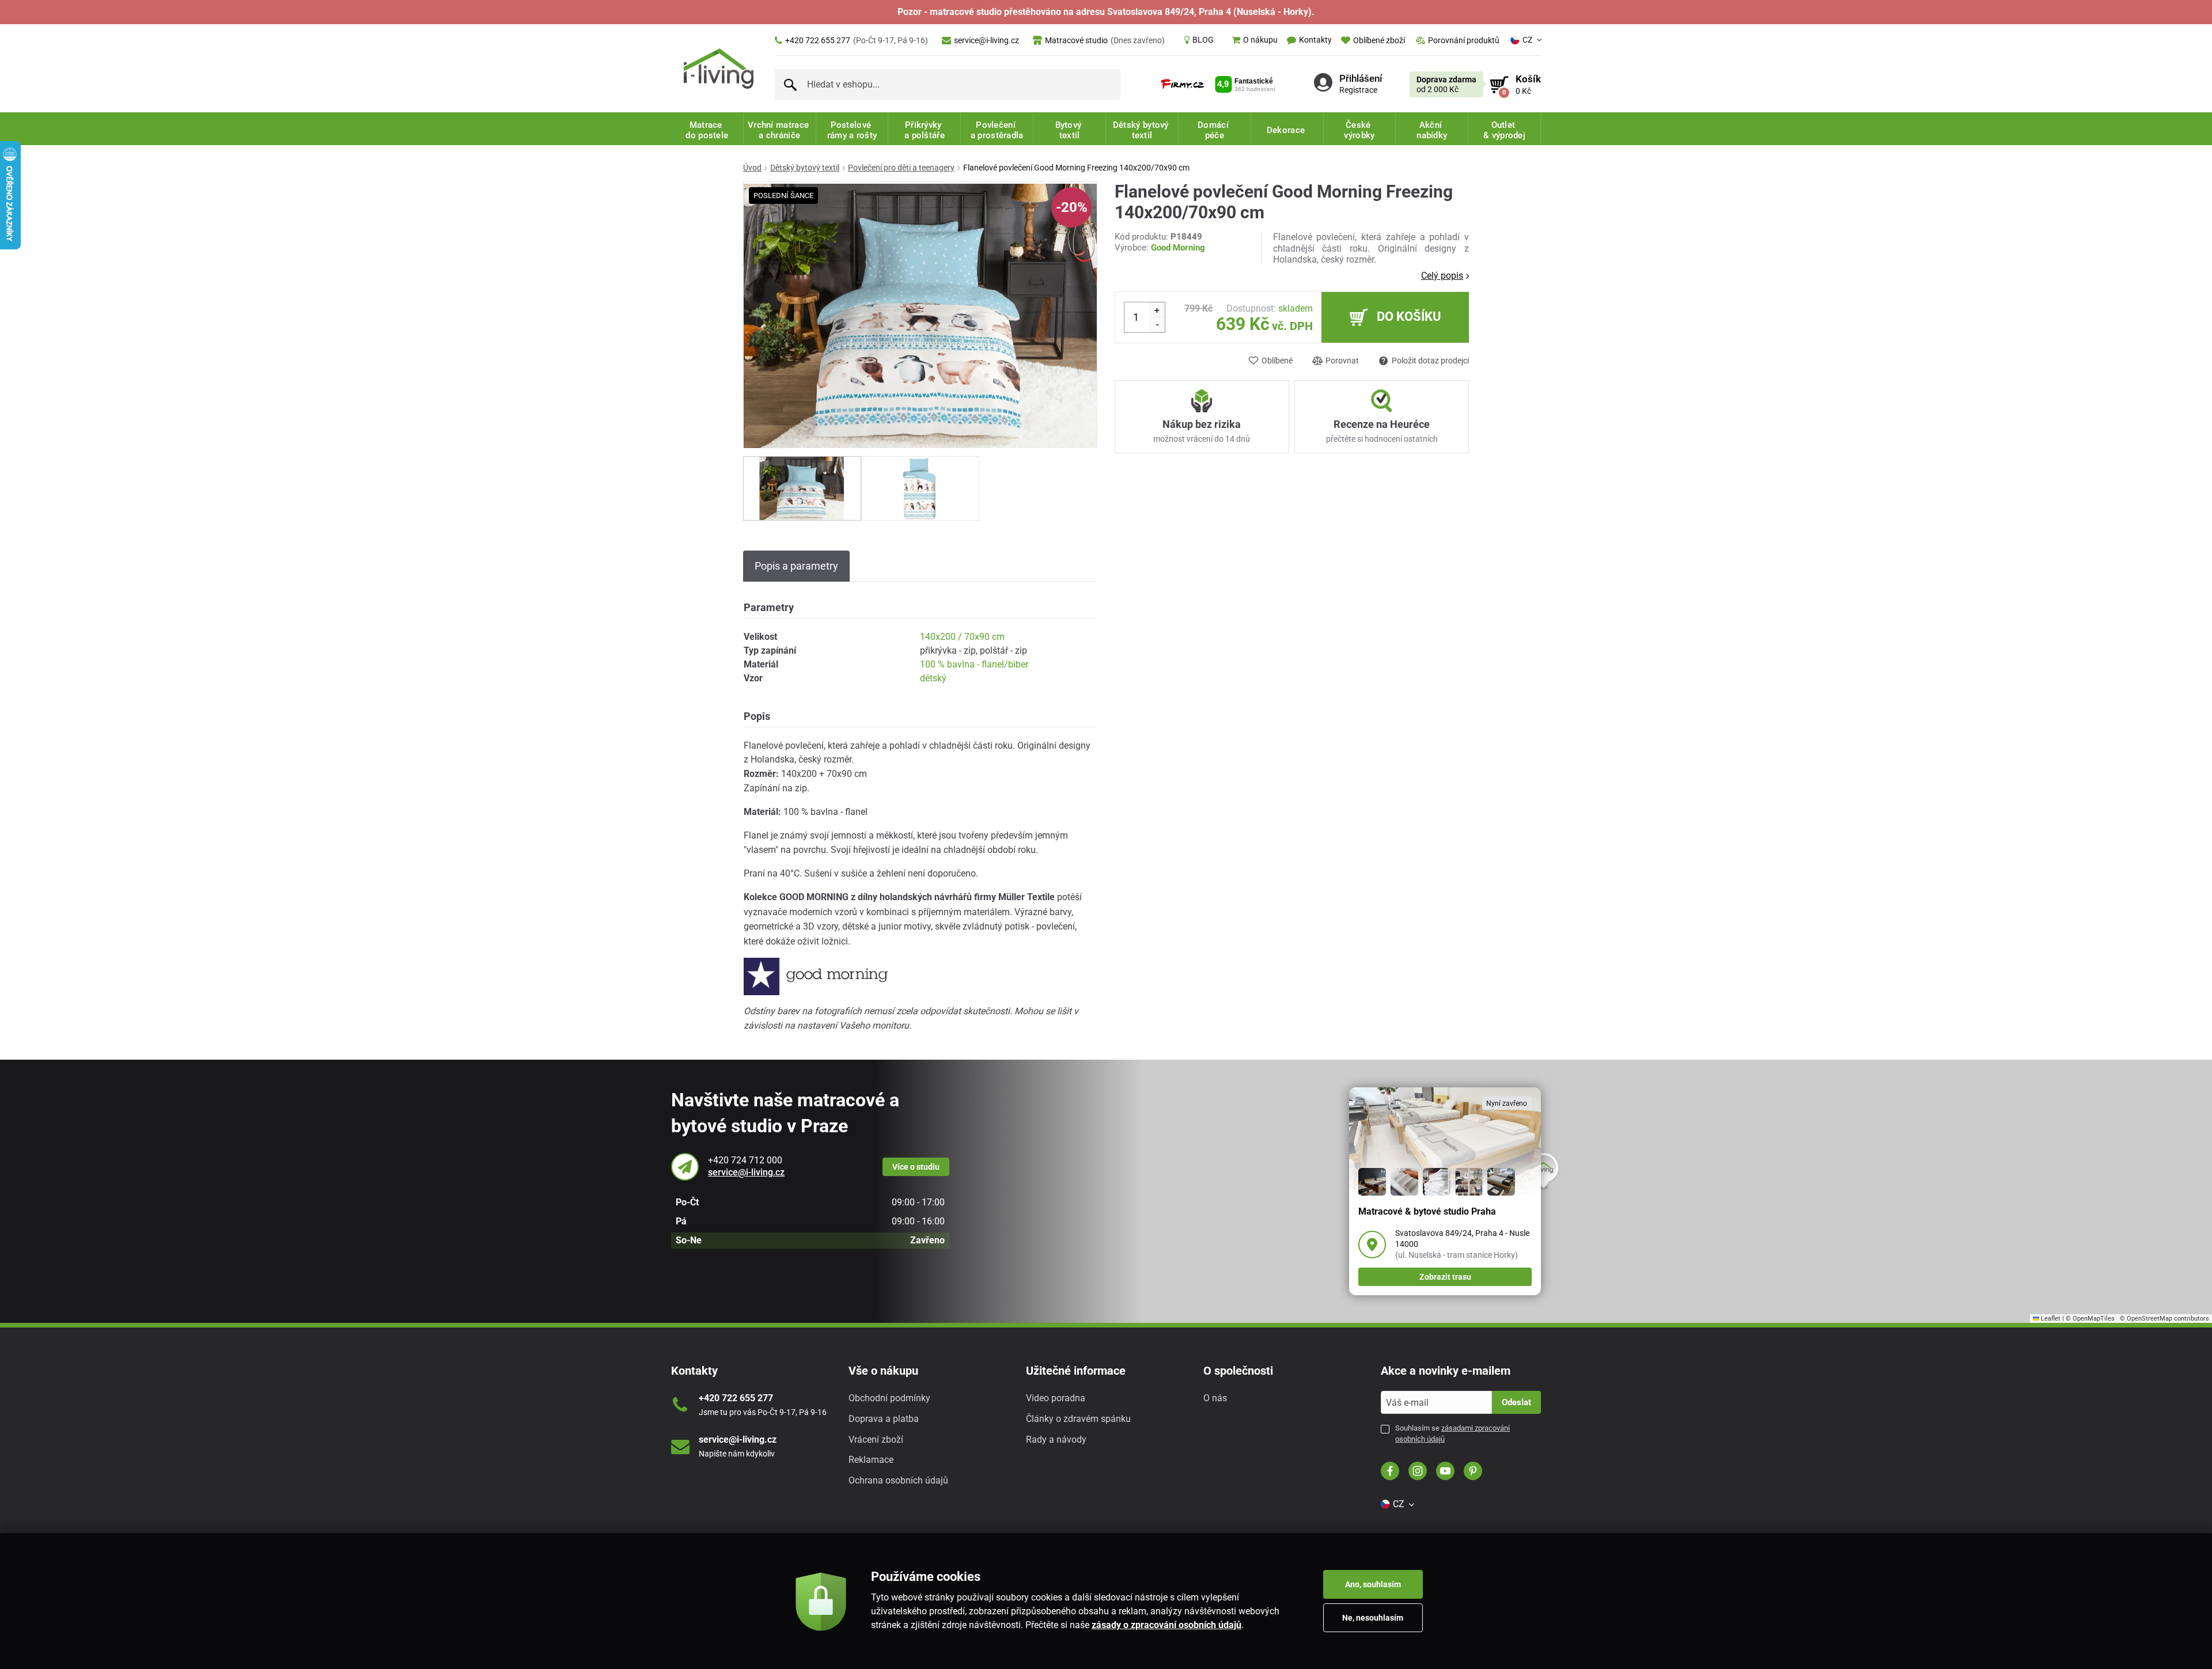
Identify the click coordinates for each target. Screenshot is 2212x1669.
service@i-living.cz (986, 40)
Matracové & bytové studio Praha (1427, 1211)
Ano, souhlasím (1373, 1584)
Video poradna (1056, 1398)
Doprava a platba (884, 1419)
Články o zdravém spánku (1078, 1419)
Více (916, 1167)
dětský (933, 678)
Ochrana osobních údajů (898, 1480)
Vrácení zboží (876, 1439)
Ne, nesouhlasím (1373, 1618)
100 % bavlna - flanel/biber (974, 664)
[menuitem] (1199, 40)
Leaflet (2050, 1319)
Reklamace (871, 1460)
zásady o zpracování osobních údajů (1166, 1625)
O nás (1215, 1398)
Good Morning (1178, 248)
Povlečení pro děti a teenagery (901, 168)
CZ (1527, 40)
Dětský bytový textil (805, 168)
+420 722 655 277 (857, 40)
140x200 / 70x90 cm (962, 637)
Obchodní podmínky (889, 1398)
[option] (802, 488)
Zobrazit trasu (1445, 1277)
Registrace (1358, 89)
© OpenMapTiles (2090, 1319)
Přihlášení (1361, 78)
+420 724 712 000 (745, 1160)
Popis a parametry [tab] (796, 566)
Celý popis (1442, 276)
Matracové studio (1105, 40)
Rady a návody (1056, 1439)
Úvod (752, 168)
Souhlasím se (1452, 1433)
